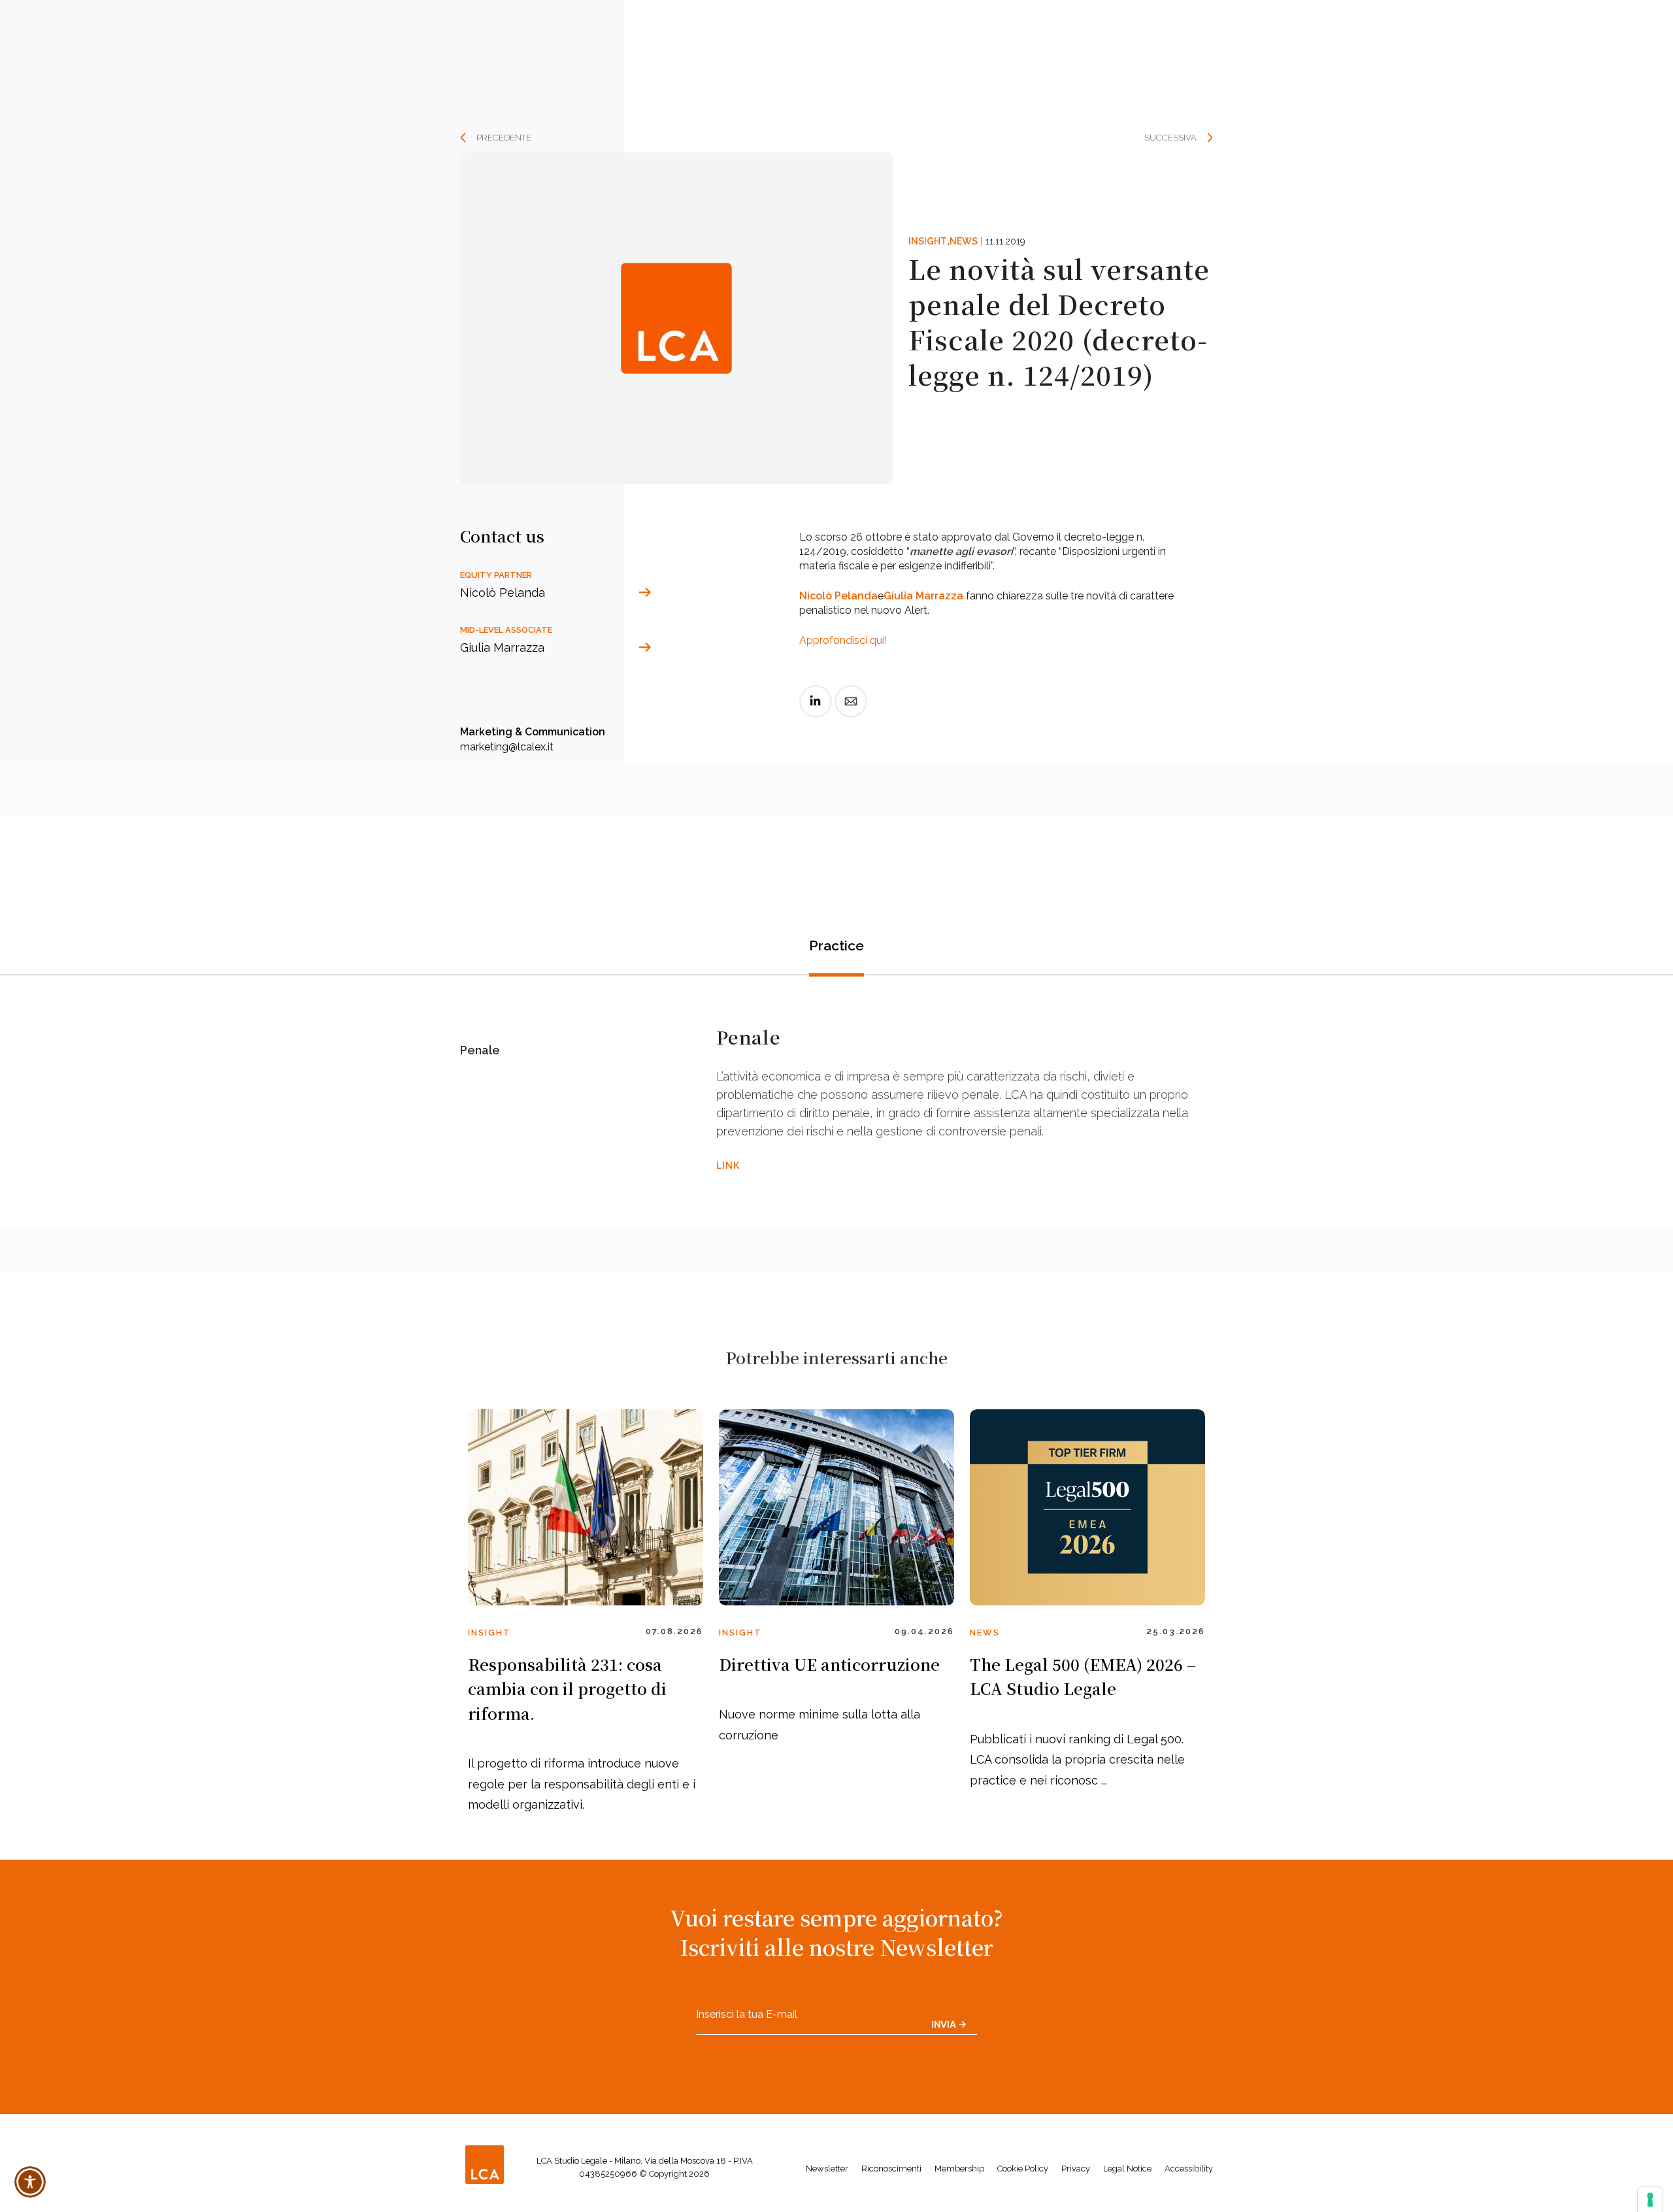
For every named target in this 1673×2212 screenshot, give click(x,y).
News (964, 241)
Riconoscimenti (891, 2169)
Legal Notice (1127, 2169)
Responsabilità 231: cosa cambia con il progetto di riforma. (567, 1688)
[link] (816, 712)
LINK (728, 1165)
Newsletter (827, 2169)
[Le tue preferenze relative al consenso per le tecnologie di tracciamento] (1650, 2200)
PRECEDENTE (504, 138)
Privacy (1076, 2169)
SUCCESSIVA (1170, 138)
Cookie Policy (1023, 2169)
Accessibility (1189, 2169)
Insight (928, 241)
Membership (959, 2169)
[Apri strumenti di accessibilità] (30, 2182)
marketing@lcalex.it (507, 747)
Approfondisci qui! (843, 640)
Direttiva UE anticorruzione (829, 1664)
